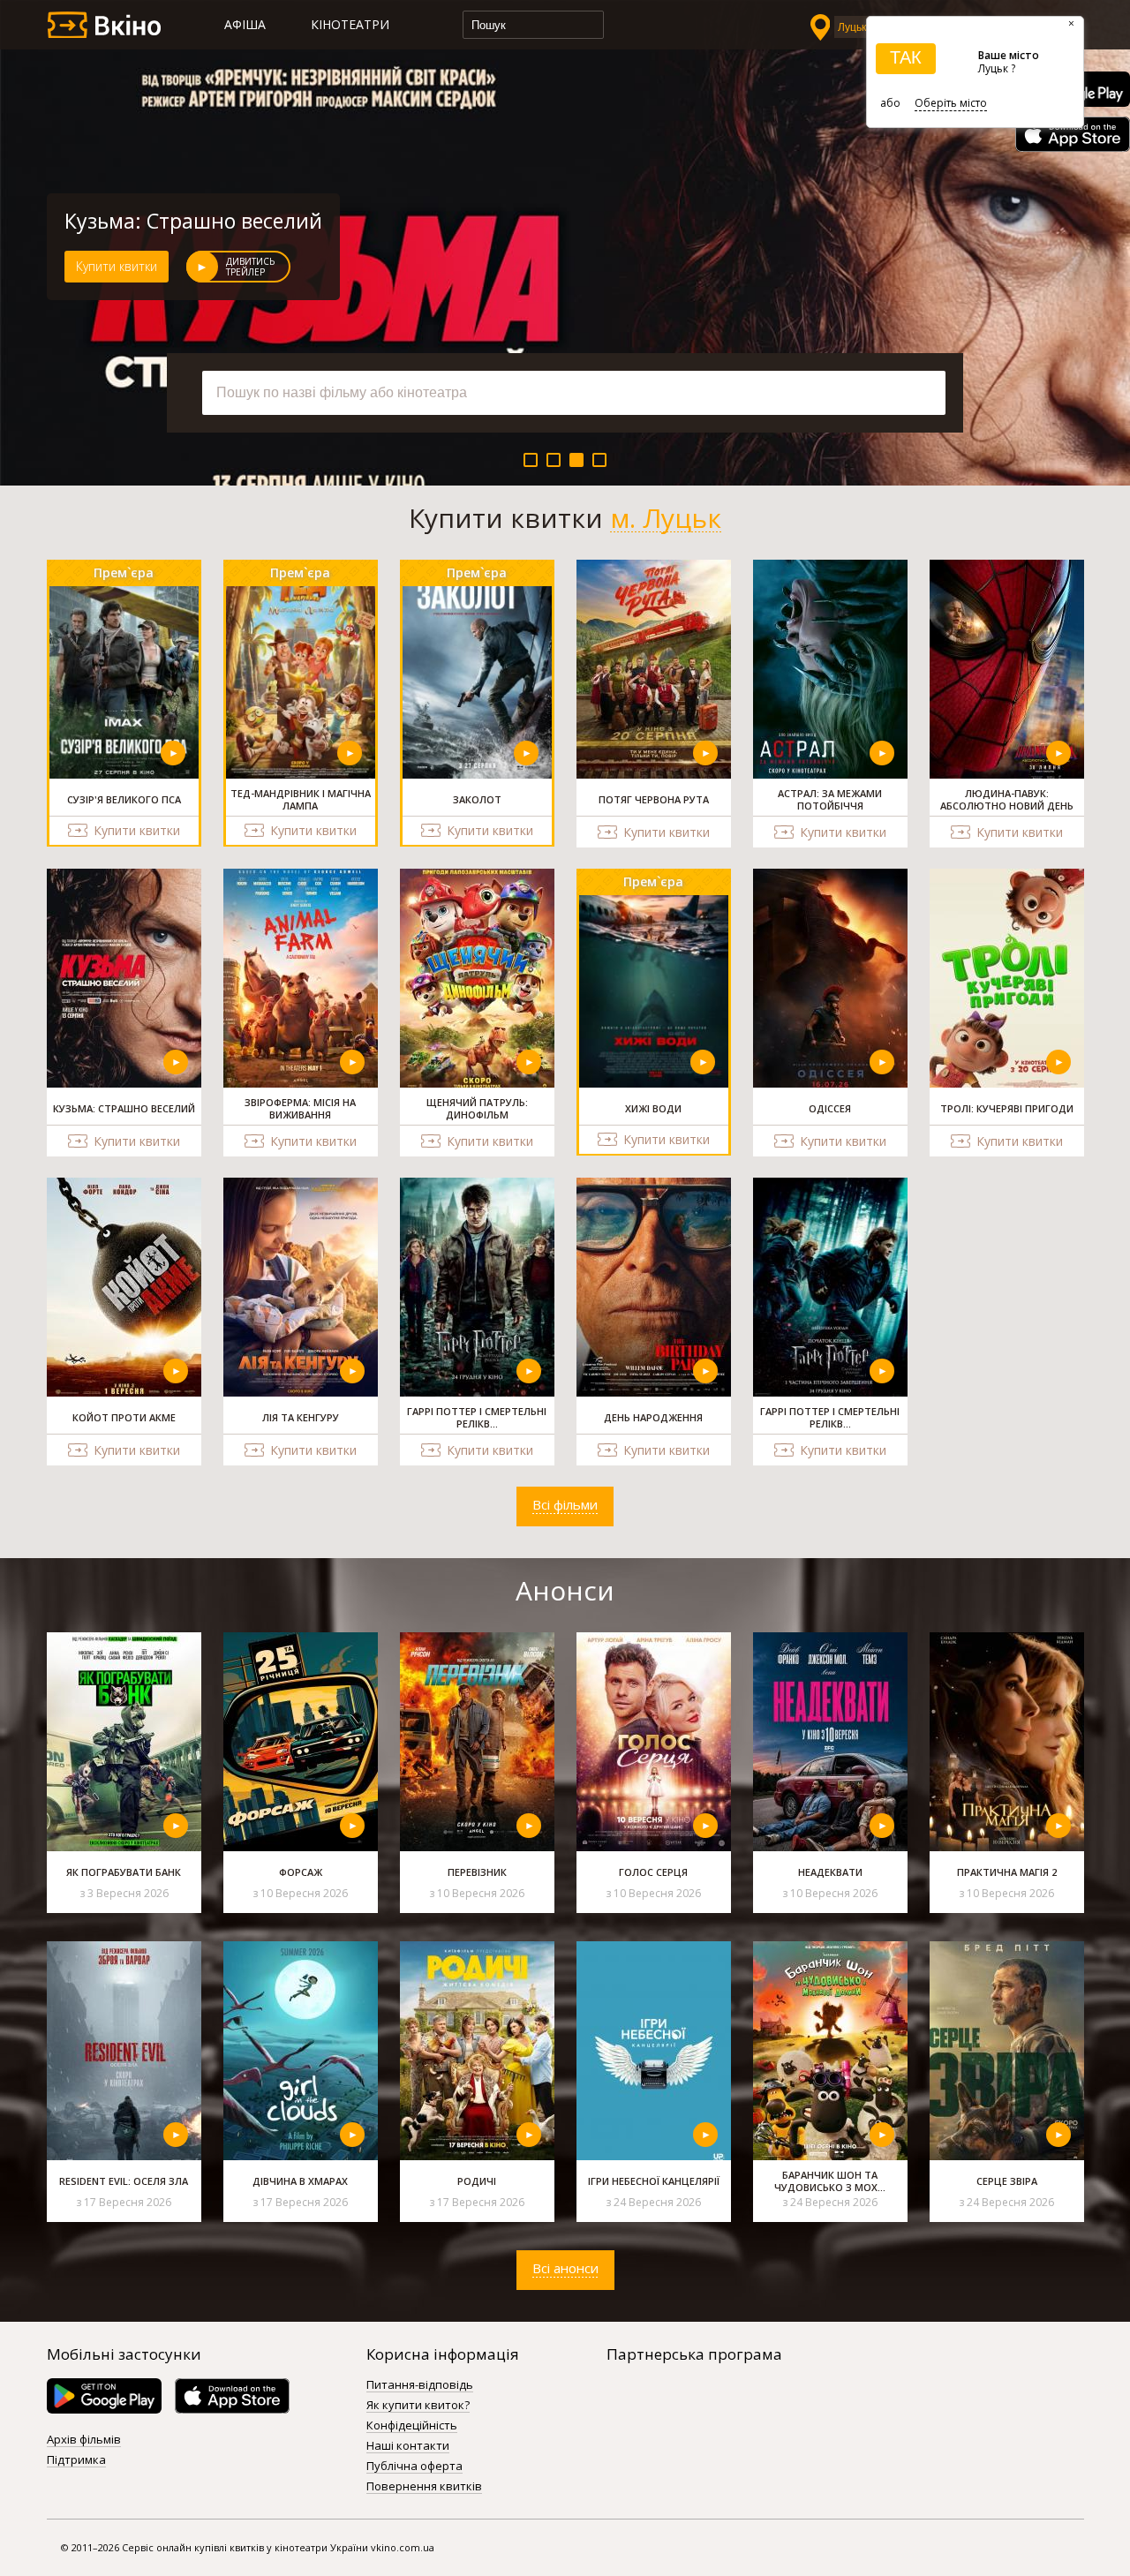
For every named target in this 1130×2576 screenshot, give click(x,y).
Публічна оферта (414, 2467)
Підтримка (76, 2460)
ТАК (906, 57)
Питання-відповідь (420, 2385)
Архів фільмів (84, 2440)
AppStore (1073, 134)
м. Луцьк (666, 518)
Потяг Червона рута (163, 221)
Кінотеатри (350, 24)
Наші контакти (408, 2446)
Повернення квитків (424, 2487)
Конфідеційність (412, 2426)
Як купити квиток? (418, 2406)
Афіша (245, 24)
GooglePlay (104, 2396)
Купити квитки (117, 266)
